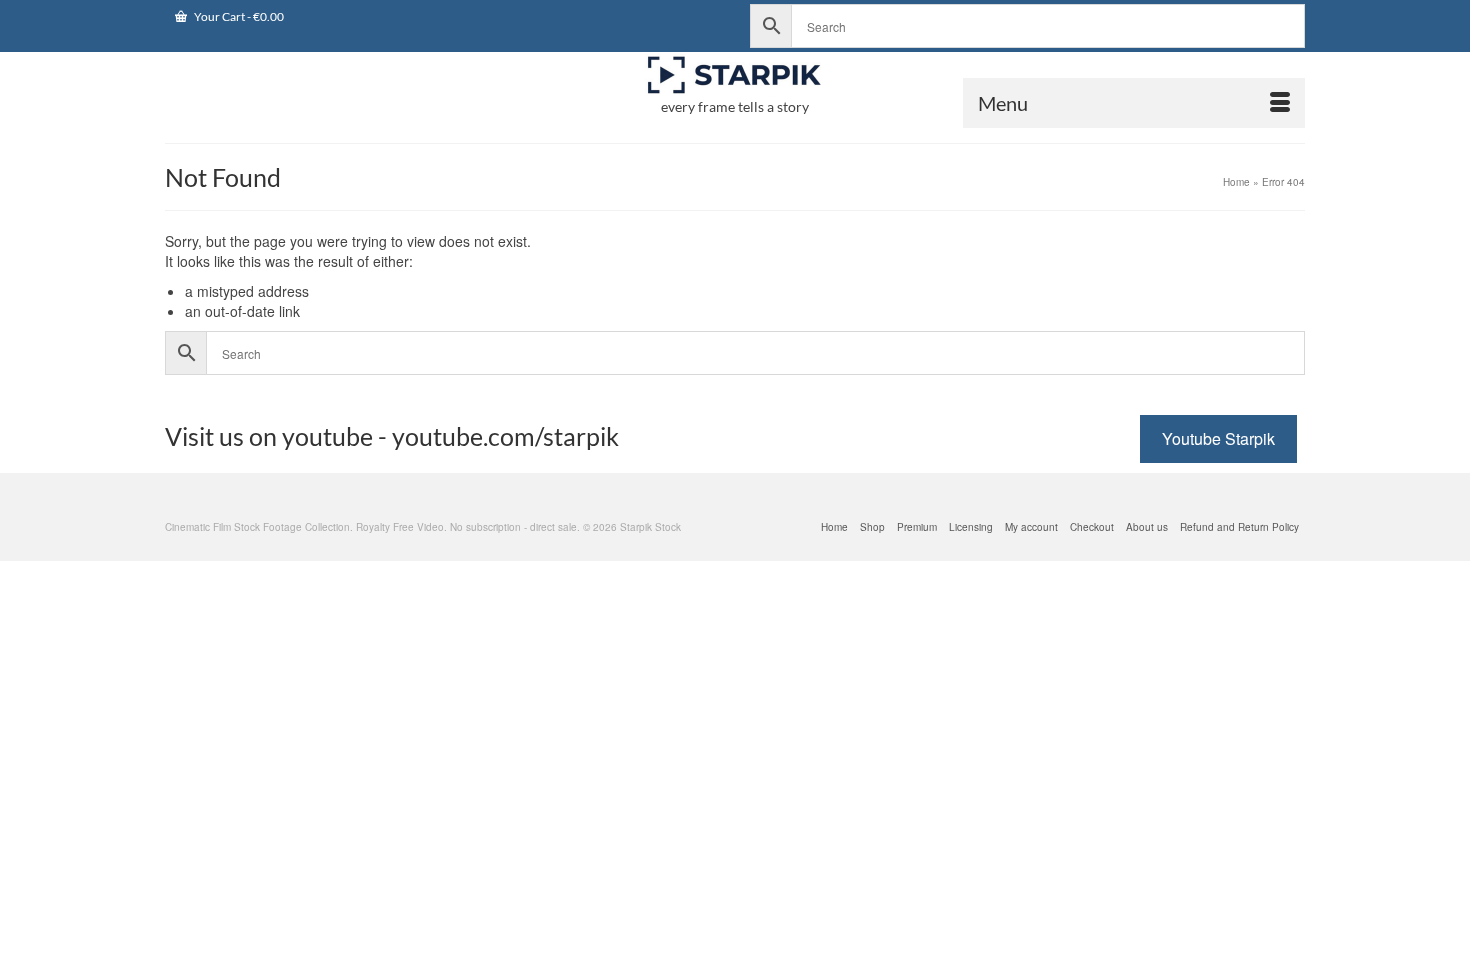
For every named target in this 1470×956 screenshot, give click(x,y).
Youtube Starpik (1218, 438)
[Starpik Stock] (735, 75)
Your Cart (238, 16)
